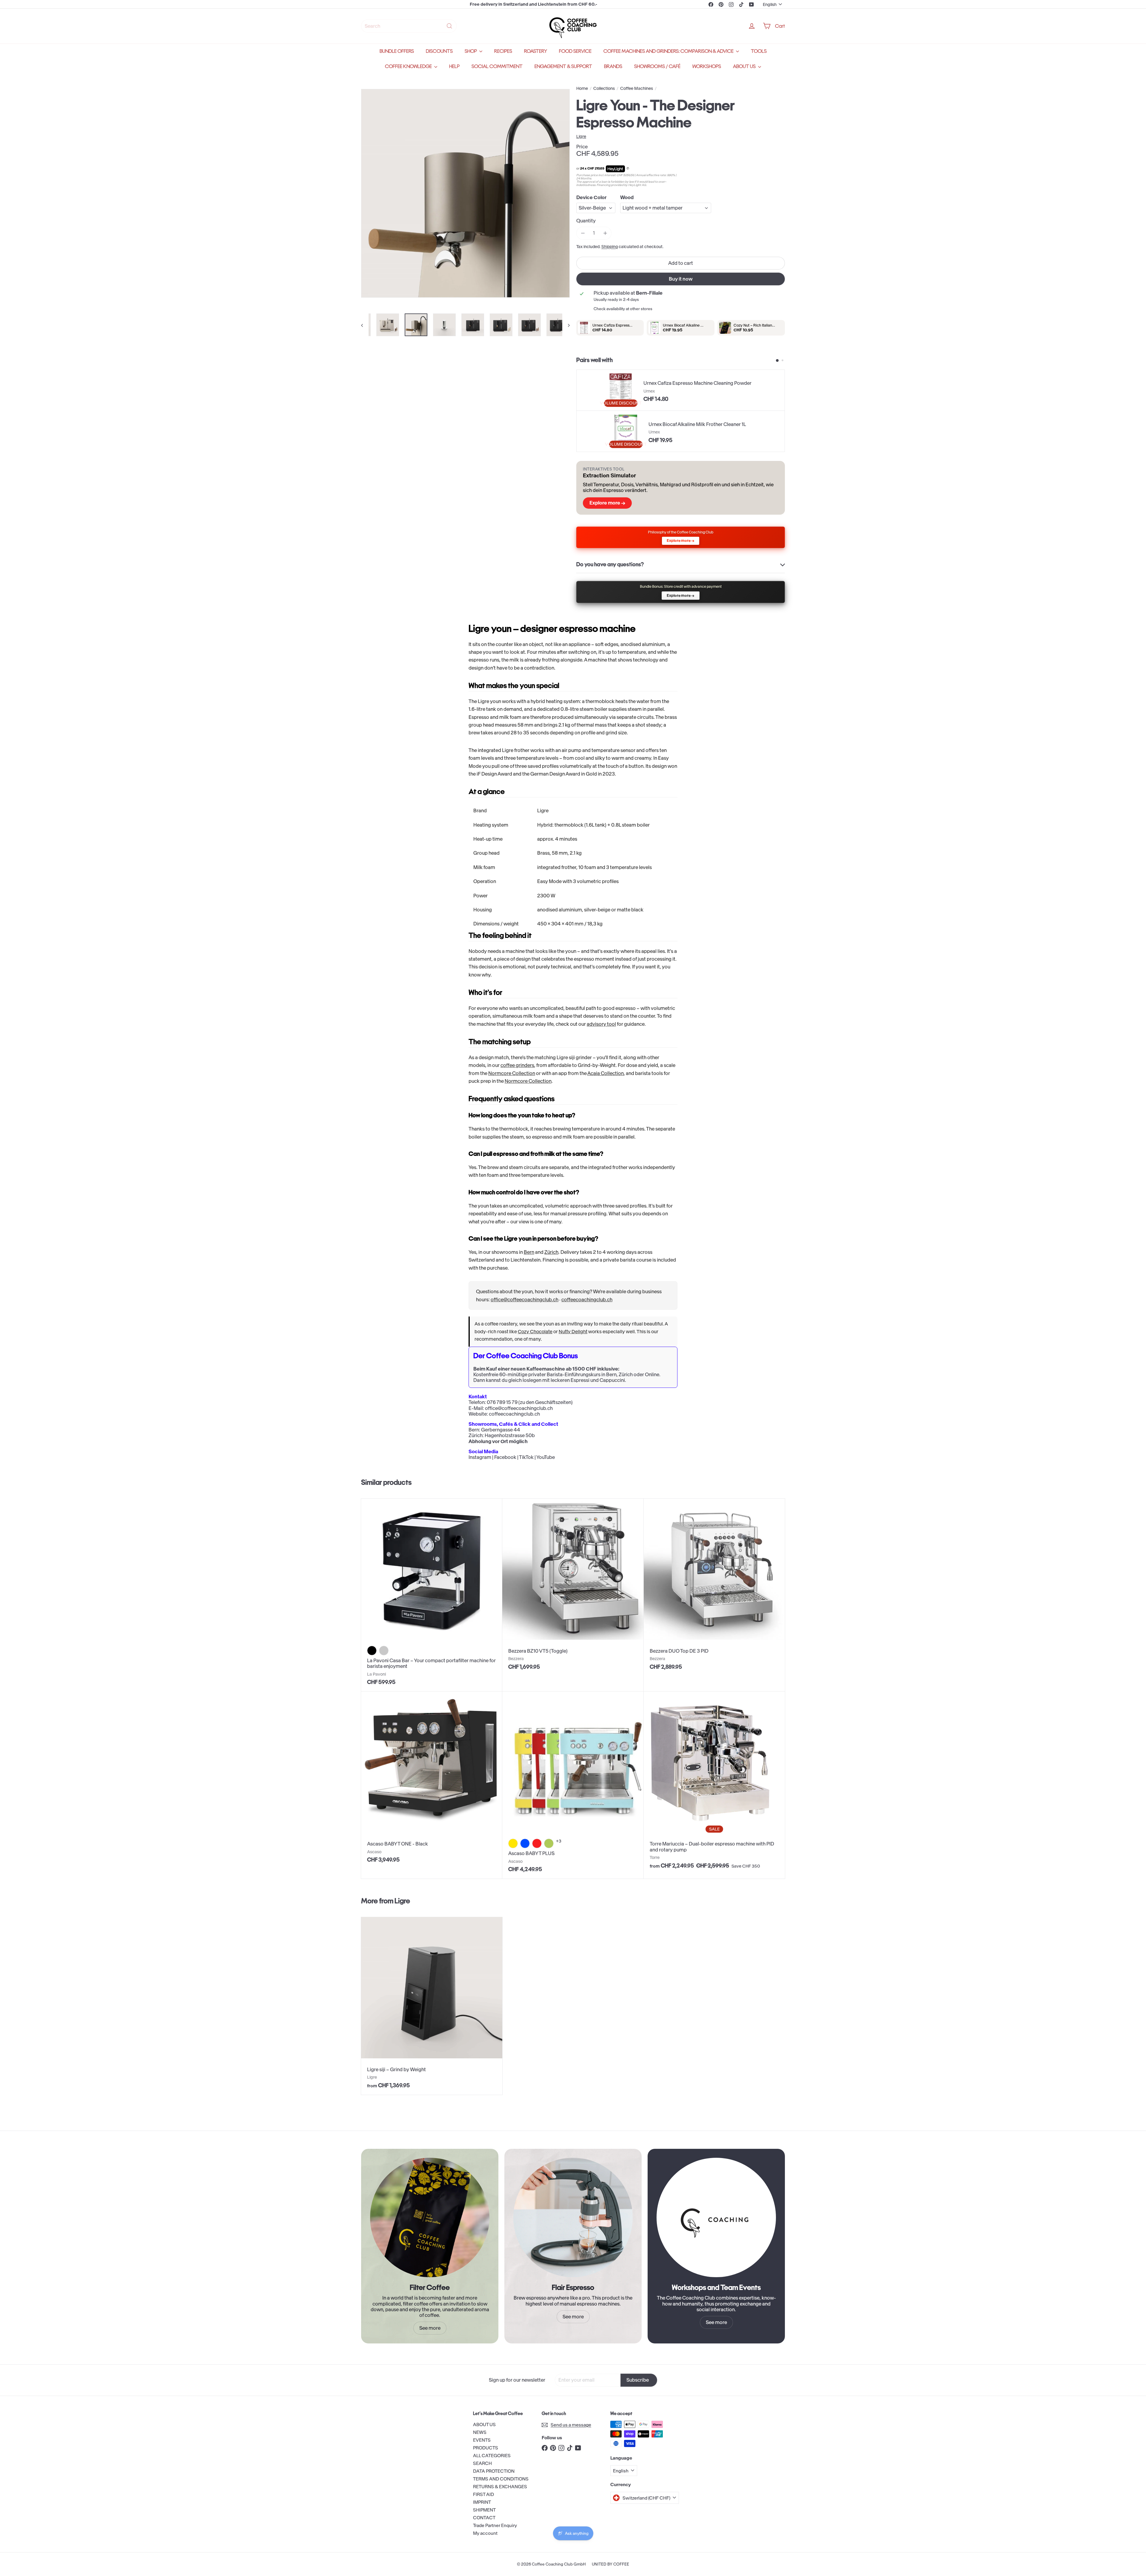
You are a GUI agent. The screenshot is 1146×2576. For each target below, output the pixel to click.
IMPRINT (482, 2502)
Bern (529, 1252)
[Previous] (365, 325)
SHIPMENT (484, 2510)
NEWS (480, 2432)
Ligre (402, 1901)
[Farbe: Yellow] (513, 1843)
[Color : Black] (372, 1651)
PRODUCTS (486, 2448)
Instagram (480, 1457)
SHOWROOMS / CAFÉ (657, 66)
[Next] (566, 325)
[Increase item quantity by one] (605, 233)
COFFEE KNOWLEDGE (409, 66)
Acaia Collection (606, 1073)
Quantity (586, 221)
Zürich (551, 1252)
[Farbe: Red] (537, 1843)
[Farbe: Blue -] (525, 1843)
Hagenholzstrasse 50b (510, 1435)
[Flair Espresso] (573, 2217)
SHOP (471, 51)
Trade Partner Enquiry (495, 2525)
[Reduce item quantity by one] (583, 233)
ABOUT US (745, 66)
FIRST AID (483, 2494)
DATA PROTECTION (494, 2471)
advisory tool (601, 1024)
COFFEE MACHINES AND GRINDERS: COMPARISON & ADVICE (669, 51)
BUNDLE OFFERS (397, 51)
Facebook (505, 1457)
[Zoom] (465, 193)
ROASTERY (536, 51)
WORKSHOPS (707, 66)
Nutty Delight (573, 1332)
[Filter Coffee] (430, 2217)
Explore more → (607, 503)
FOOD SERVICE (575, 51)
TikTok (526, 1457)
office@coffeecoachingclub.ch (525, 1299)
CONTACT (484, 2518)
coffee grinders (517, 1065)
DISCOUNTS (439, 51)
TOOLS (759, 51)
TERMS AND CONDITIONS (501, 2479)
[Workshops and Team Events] (716, 2217)
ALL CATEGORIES (492, 2456)
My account (485, 2533)
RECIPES (503, 51)
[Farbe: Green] (549, 1843)
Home (582, 89)
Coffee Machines (637, 89)
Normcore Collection (512, 1073)
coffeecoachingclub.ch (587, 1299)
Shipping (610, 247)
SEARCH (482, 2463)
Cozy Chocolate (535, 1332)
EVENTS (482, 2440)
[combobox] (409, 26)
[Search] (449, 26)
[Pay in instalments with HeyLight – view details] (628, 169)
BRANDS (613, 66)
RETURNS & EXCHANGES (500, 2487)
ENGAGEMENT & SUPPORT (563, 66)
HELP (454, 66)
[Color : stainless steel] (384, 1651)
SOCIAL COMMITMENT (497, 66)
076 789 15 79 (502, 1402)
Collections (604, 89)
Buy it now (681, 279)
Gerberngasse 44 (501, 1430)
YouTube (546, 1457)
